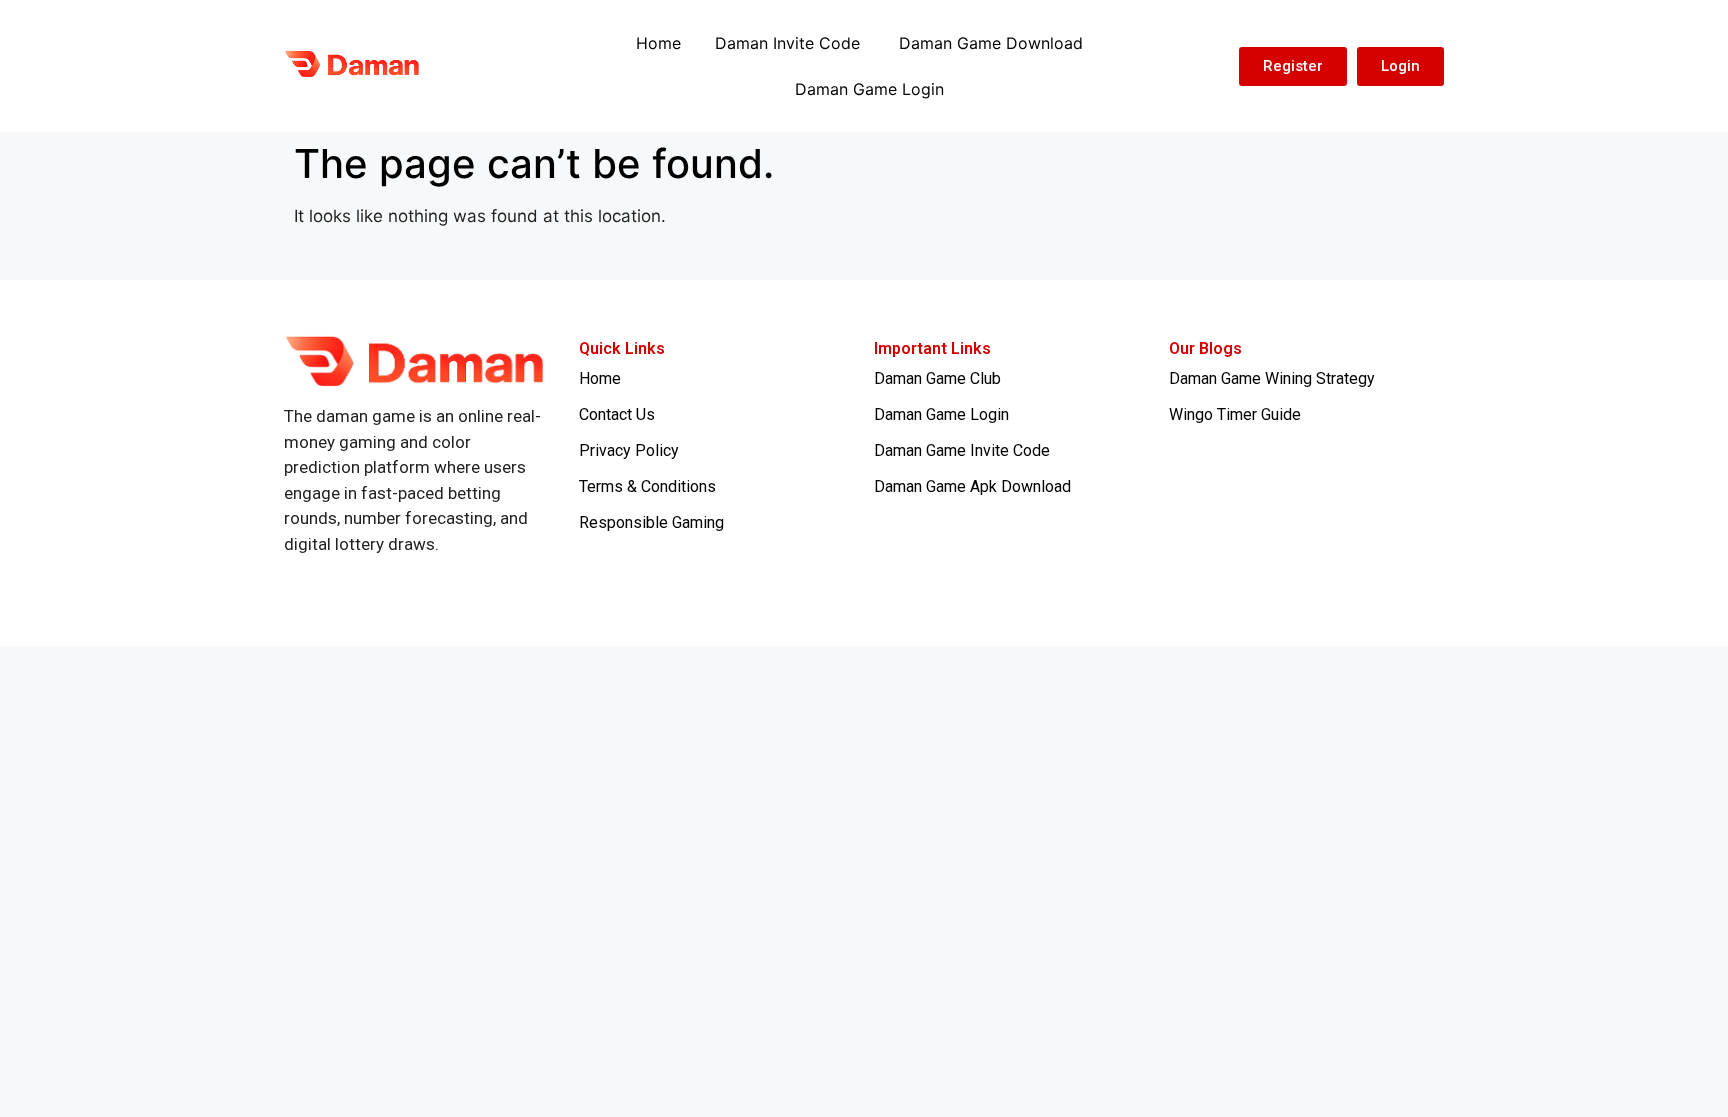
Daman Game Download (991, 43)
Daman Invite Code (790, 43)
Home (658, 43)
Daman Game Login (869, 89)
